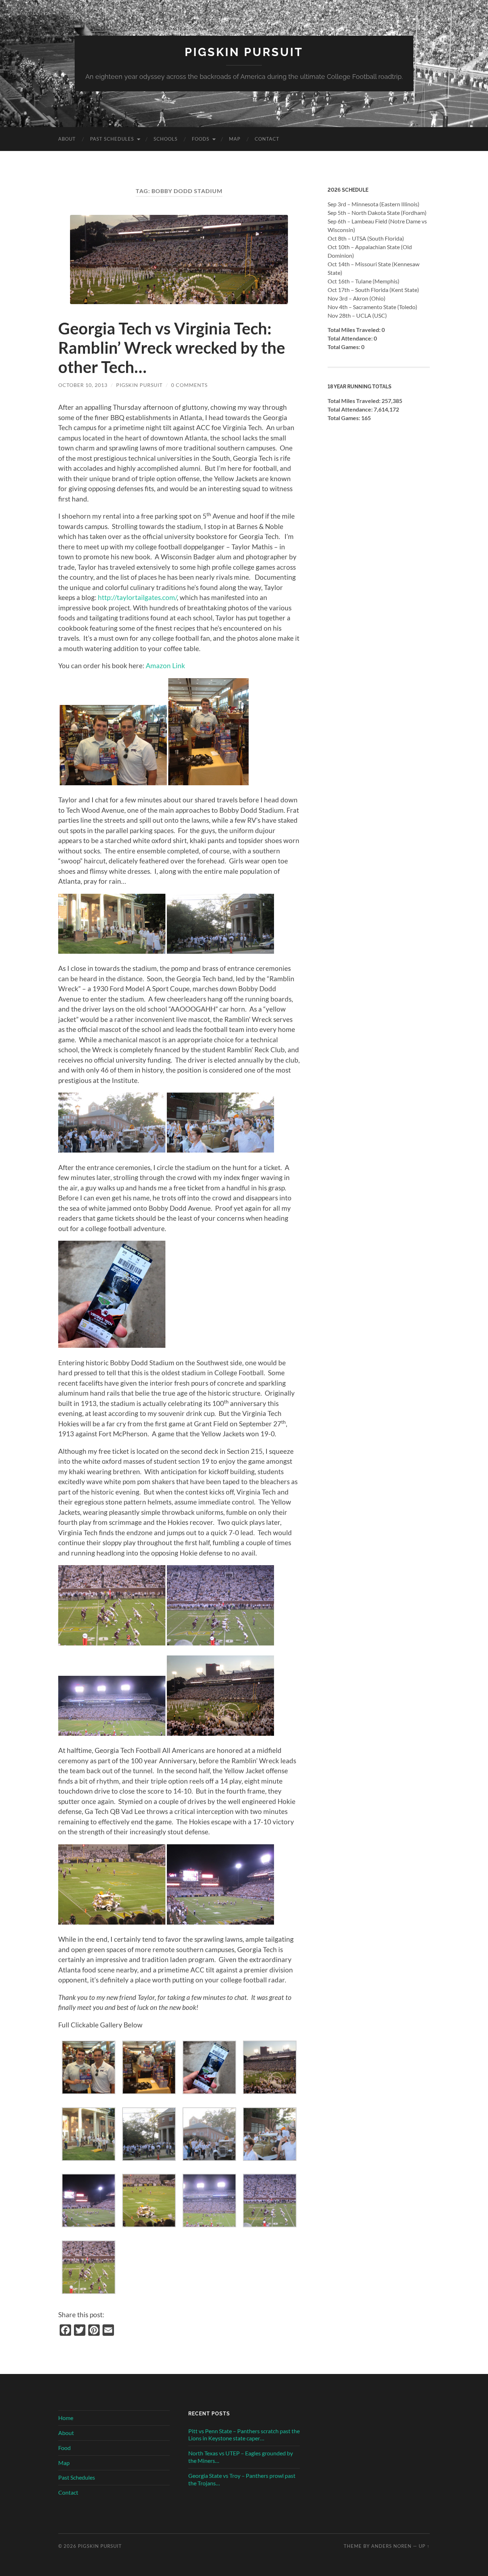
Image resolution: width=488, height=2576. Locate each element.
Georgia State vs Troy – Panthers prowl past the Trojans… (242, 2479)
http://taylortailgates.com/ (137, 597)
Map (235, 139)
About (67, 139)
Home (66, 2418)
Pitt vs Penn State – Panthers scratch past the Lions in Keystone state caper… (244, 2435)
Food (64, 2448)
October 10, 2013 (83, 385)
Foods (201, 139)
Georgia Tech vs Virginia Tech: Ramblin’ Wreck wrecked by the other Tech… (172, 348)
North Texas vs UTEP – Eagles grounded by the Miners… (241, 2457)
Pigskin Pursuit (244, 52)
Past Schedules (112, 139)
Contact (267, 139)
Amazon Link (165, 666)
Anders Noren (391, 2546)
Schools (166, 139)
